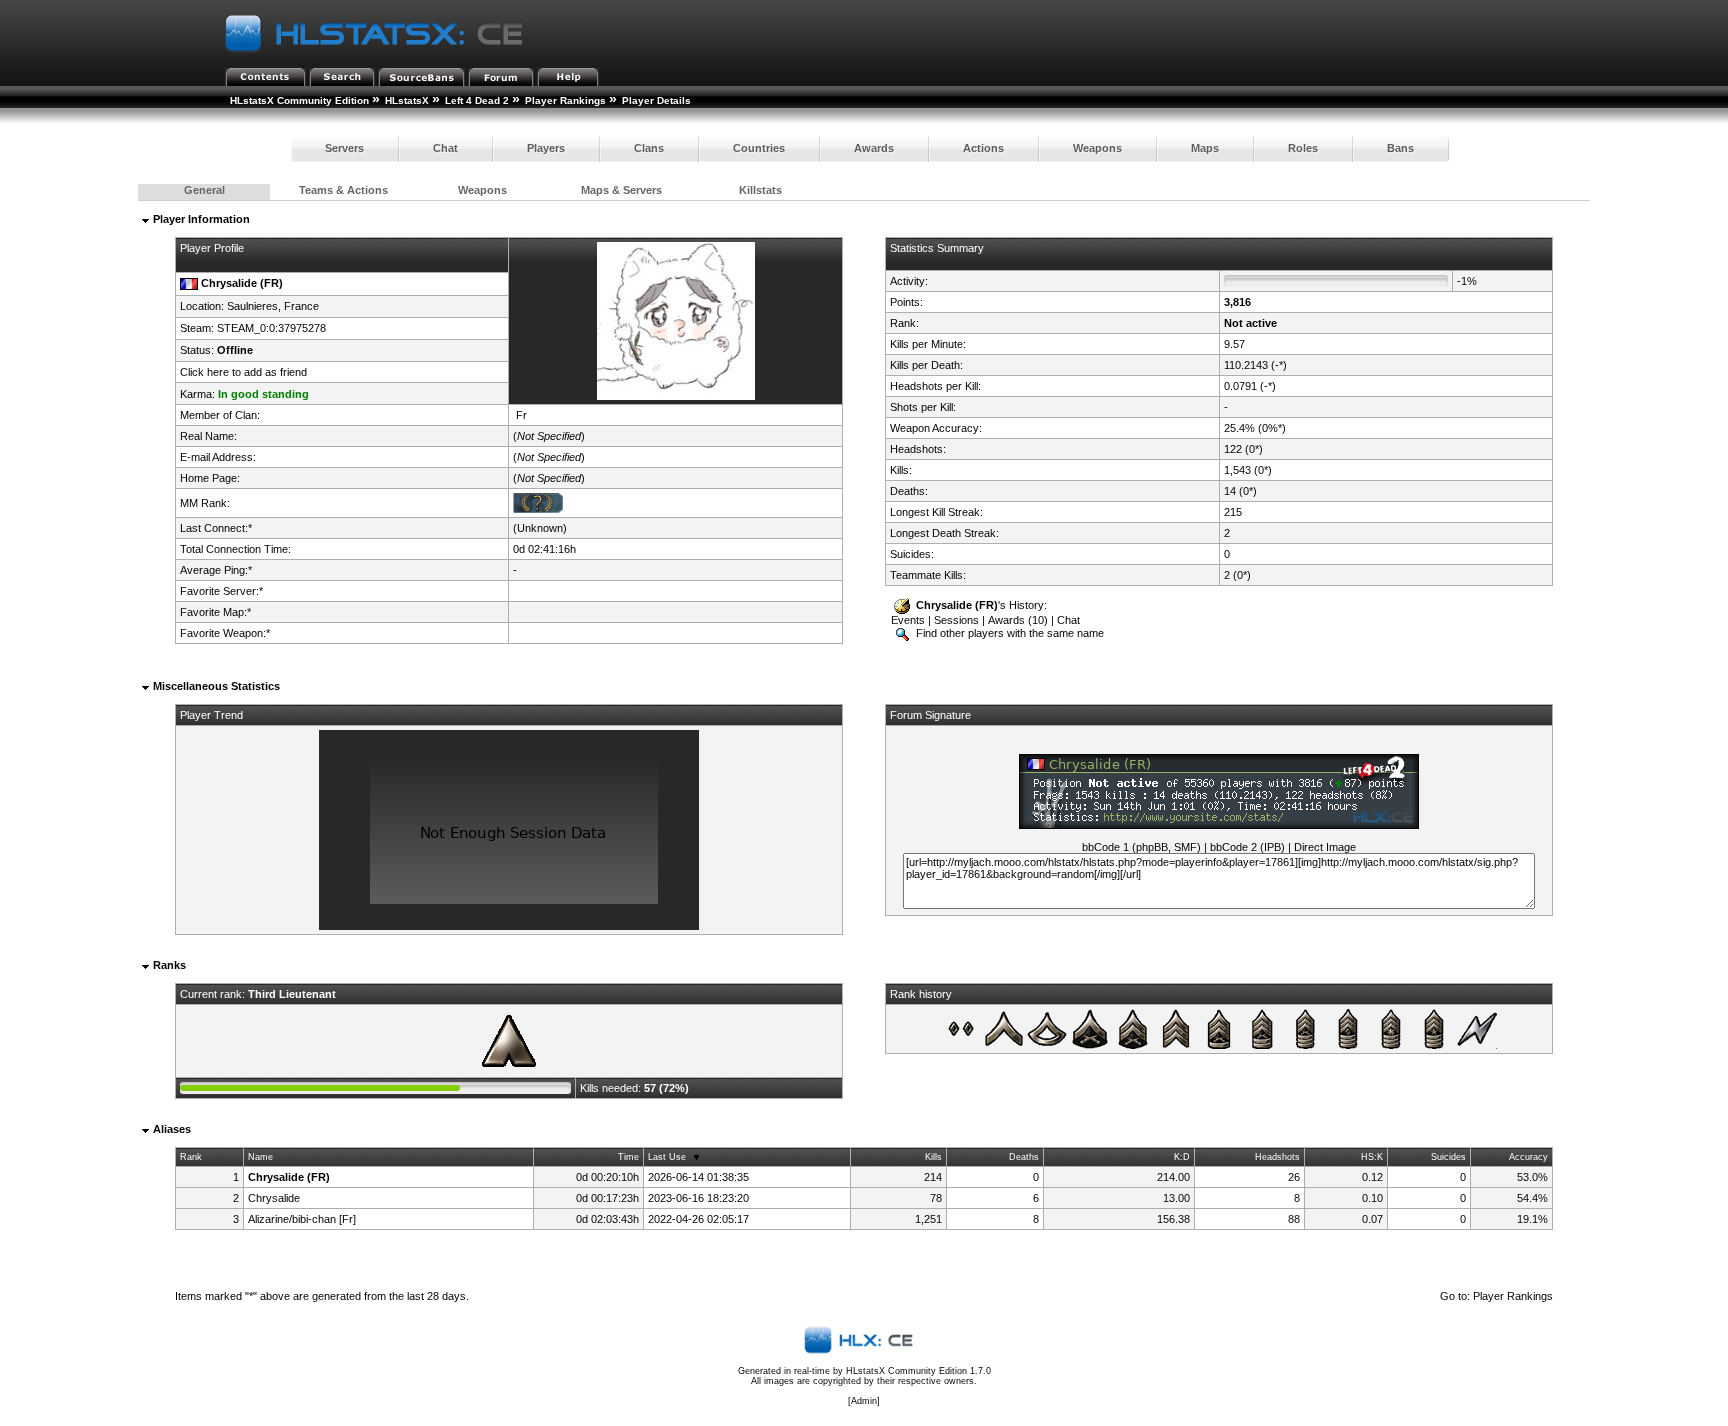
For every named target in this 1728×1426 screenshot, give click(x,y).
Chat (445, 148)
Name (260, 1157)
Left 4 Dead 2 (477, 100)
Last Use (667, 1157)
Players (546, 148)
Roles (1303, 148)
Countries (759, 148)
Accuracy (1528, 1157)
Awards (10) (1018, 620)
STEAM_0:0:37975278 (271, 328)
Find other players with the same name (1008, 633)
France (301, 306)
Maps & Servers (621, 190)
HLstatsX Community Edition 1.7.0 (918, 1371)
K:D (1182, 1157)
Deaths (1024, 1157)
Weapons (1097, 148)
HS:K (1372, 1157)
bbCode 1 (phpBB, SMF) (1141, 847)
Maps (1205, 148)
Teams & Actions (343, 190)
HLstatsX (407, 100)
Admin (864, 1401)
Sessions (956, 620)
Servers (344, 148)
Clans (649, 148)
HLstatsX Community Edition (299, 100)
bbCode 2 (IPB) (1247, 847)
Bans (1400, 148)
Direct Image (1325, 847)
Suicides (1448, 1157)
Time (628, 1157)
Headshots (1277, 1157)
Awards (874, 148)
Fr (521, 415)
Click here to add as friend (243, 372)
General (204, 190)
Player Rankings (565, 100)
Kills (933, 1157)
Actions (983, 148)
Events (908, 620)
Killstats (760, 190)
